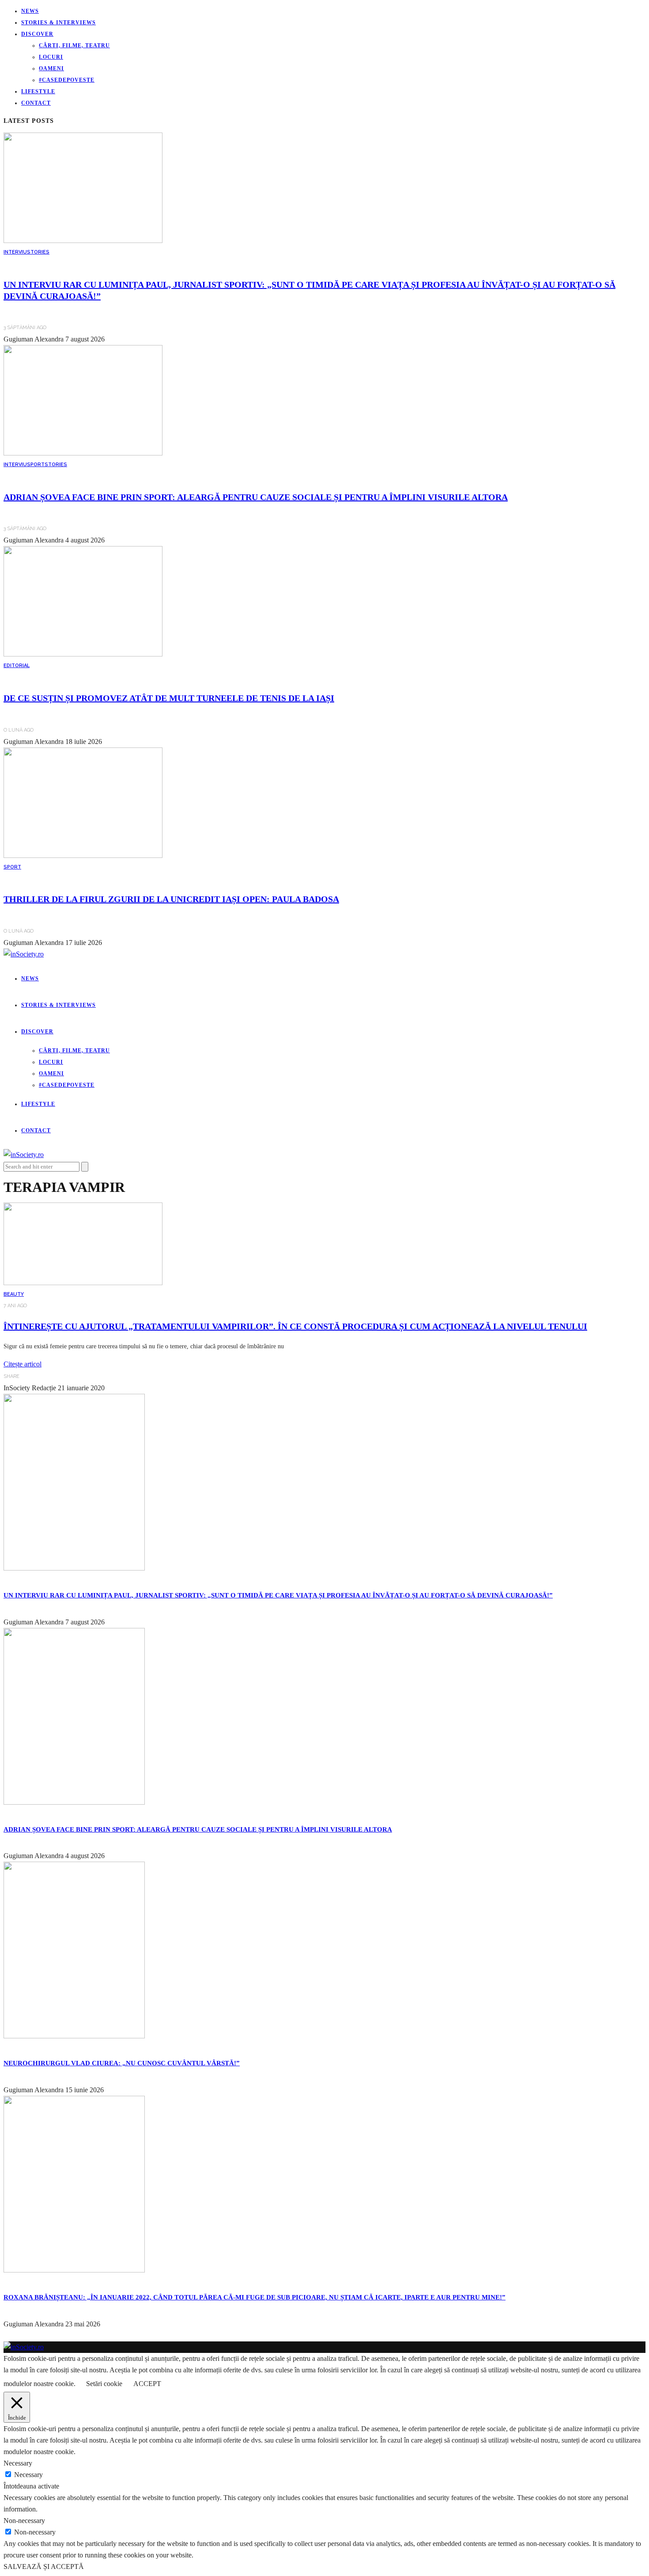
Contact (36, 103)
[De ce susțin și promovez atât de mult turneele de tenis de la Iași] (83, 654)
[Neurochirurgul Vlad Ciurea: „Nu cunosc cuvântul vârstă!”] (74, 2036)
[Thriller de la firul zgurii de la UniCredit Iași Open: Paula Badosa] (83, 856)
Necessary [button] (18, 2463)
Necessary (28, 2475)
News (30, 11)
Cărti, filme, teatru (74, 46)
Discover (37, 34)
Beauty (14, 1294)
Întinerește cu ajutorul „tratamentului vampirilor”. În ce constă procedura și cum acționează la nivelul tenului (295, 1326)
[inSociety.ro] (24, 2347)
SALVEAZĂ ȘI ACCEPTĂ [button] (44, 2567)
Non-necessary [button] (24, 2521)
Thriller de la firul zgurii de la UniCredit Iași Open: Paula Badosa (171, 899)
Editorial (17, 666)
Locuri (51, 57)
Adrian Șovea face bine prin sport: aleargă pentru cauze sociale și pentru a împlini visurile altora (256, 497)
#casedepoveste (67, 80)
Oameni (51, 68)
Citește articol (23, 1364)
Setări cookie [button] (104, 2384)
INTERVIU (15, 252)
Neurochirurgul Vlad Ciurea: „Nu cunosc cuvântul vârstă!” (122, 2063)
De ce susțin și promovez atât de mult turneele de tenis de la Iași (169, 698)
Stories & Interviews (58, 23)
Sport (36, 465)
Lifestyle (38, 91)
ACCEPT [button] (147, 2384)
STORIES (38, 252)
